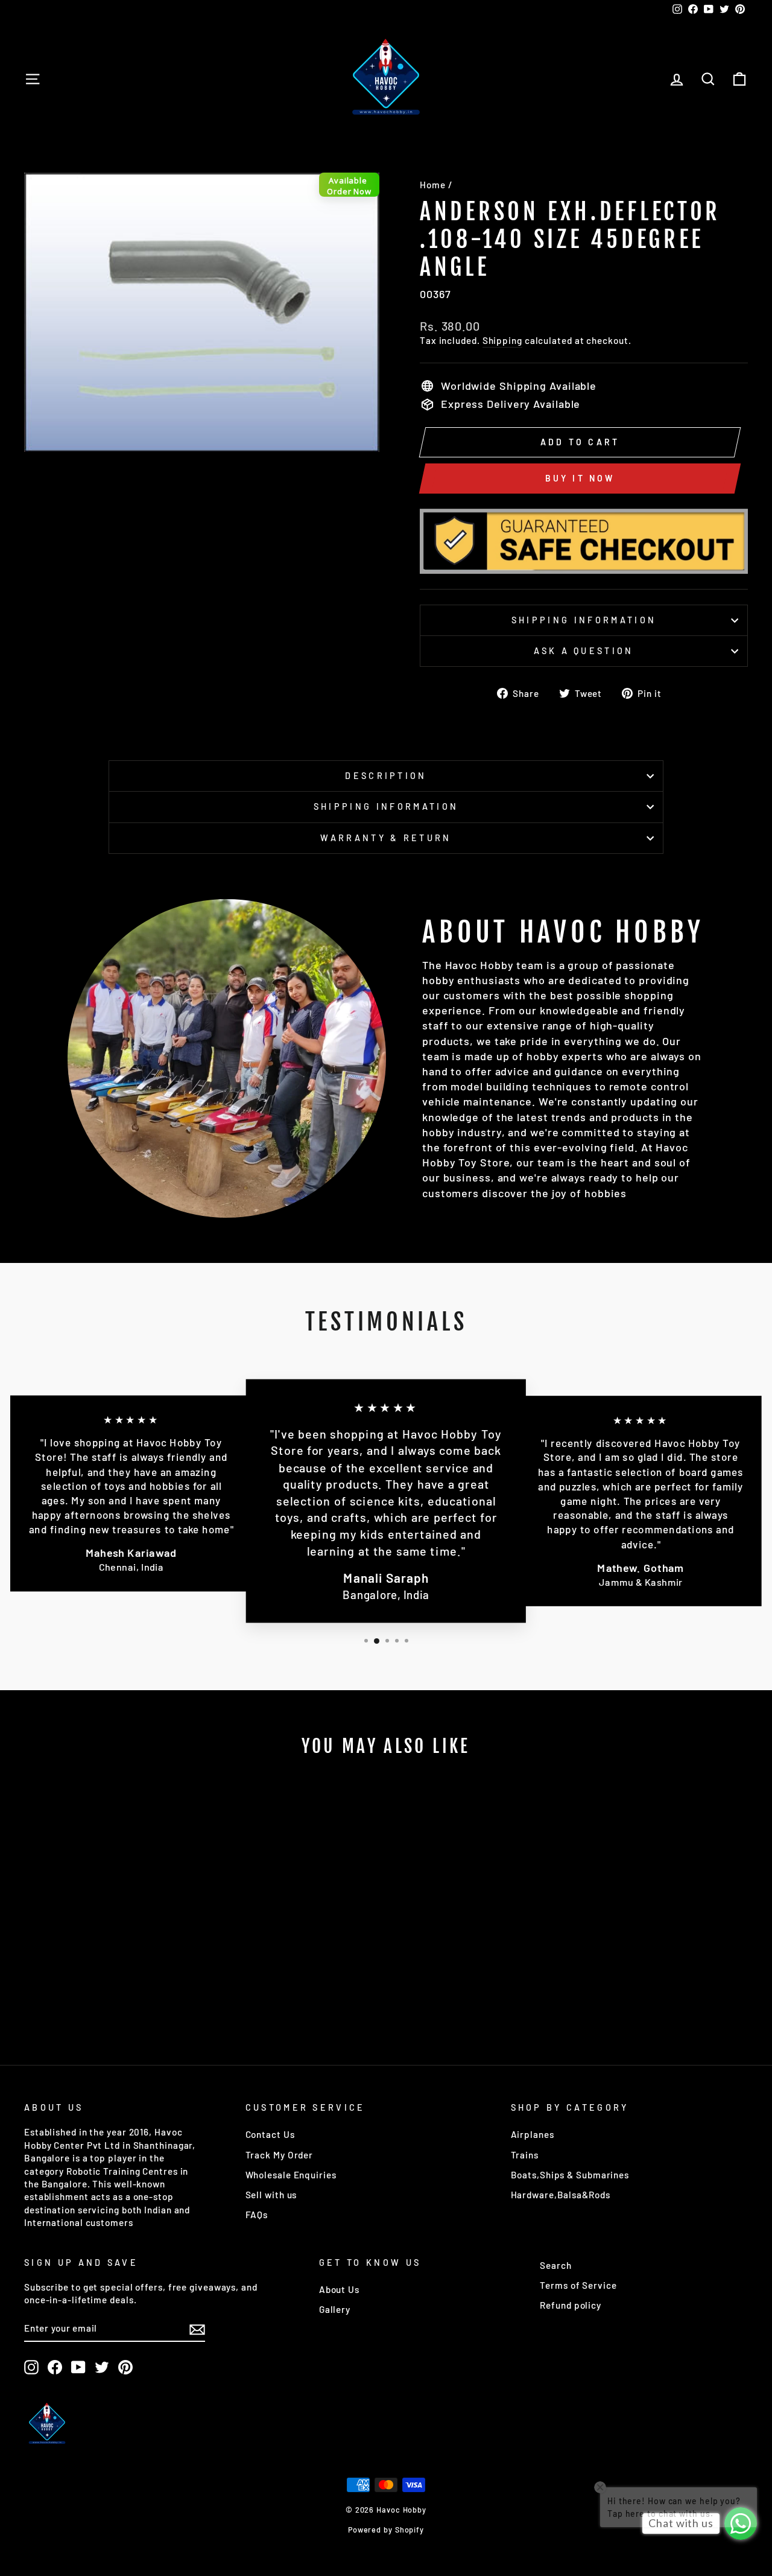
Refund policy (571, 2305)
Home (433, 185)
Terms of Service (578, 2285)
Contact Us (270, 2134)
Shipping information (584, 620)
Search (555, 2265)
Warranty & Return (386, 838)
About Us (339, 2289)
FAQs (257, 2215)
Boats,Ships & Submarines (570, 2175)
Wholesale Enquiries (291, 2175)
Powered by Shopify (386, 2530)
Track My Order (280, 2155)
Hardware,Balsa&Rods (561, 2195)
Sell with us (271, 2195)
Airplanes (533, 2134)
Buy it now (580, 478)
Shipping (502, 340)
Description (386, 776)
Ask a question (584, 651)
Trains (525, 2155)
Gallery (335, 2309)
